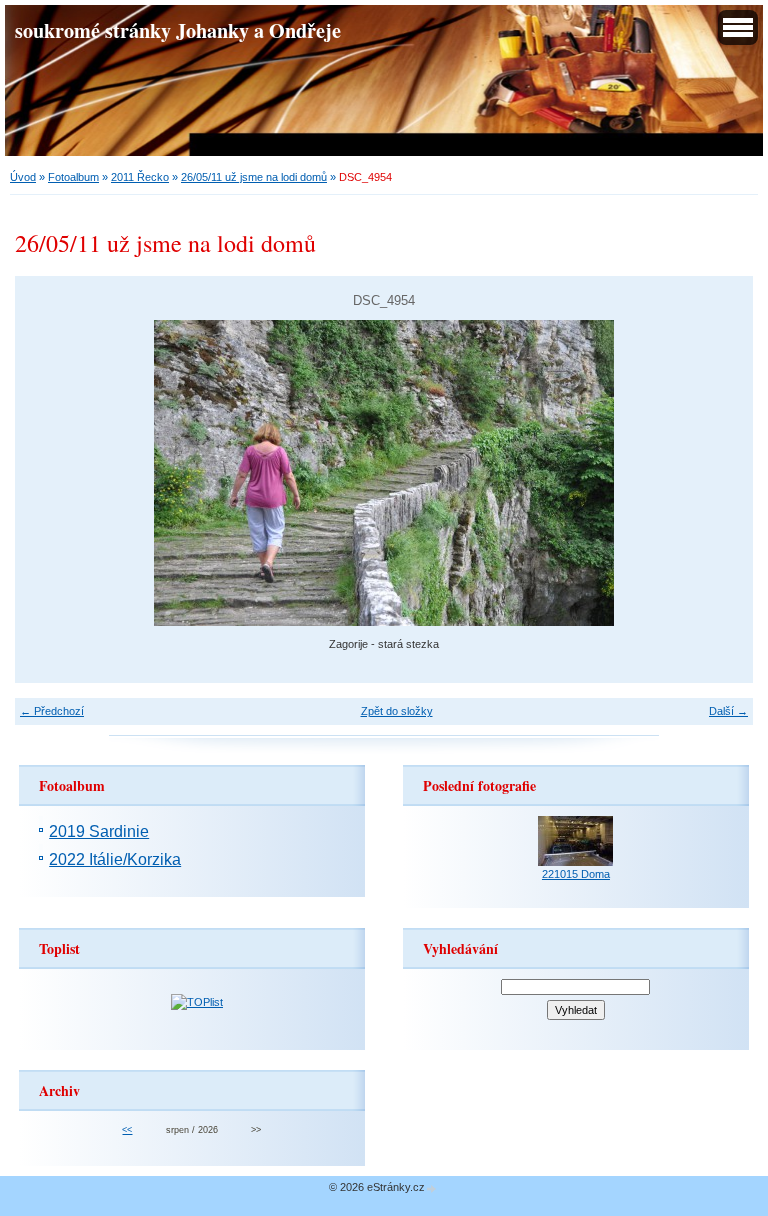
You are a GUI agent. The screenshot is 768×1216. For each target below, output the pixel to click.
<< (127, 1130)
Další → (728, 711)
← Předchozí (52, 711)
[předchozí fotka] (47, 473)
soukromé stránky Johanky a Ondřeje (178, 30)
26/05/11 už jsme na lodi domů (254, 177)
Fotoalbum (73, 177)
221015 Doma (576, 874)
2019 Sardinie (99, 831)
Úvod (23, 177)
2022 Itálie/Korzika (115, 859)
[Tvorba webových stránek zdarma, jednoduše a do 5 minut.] (432, 1188)
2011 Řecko (140, 177)
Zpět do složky (397, 711)
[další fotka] (720, 473)
